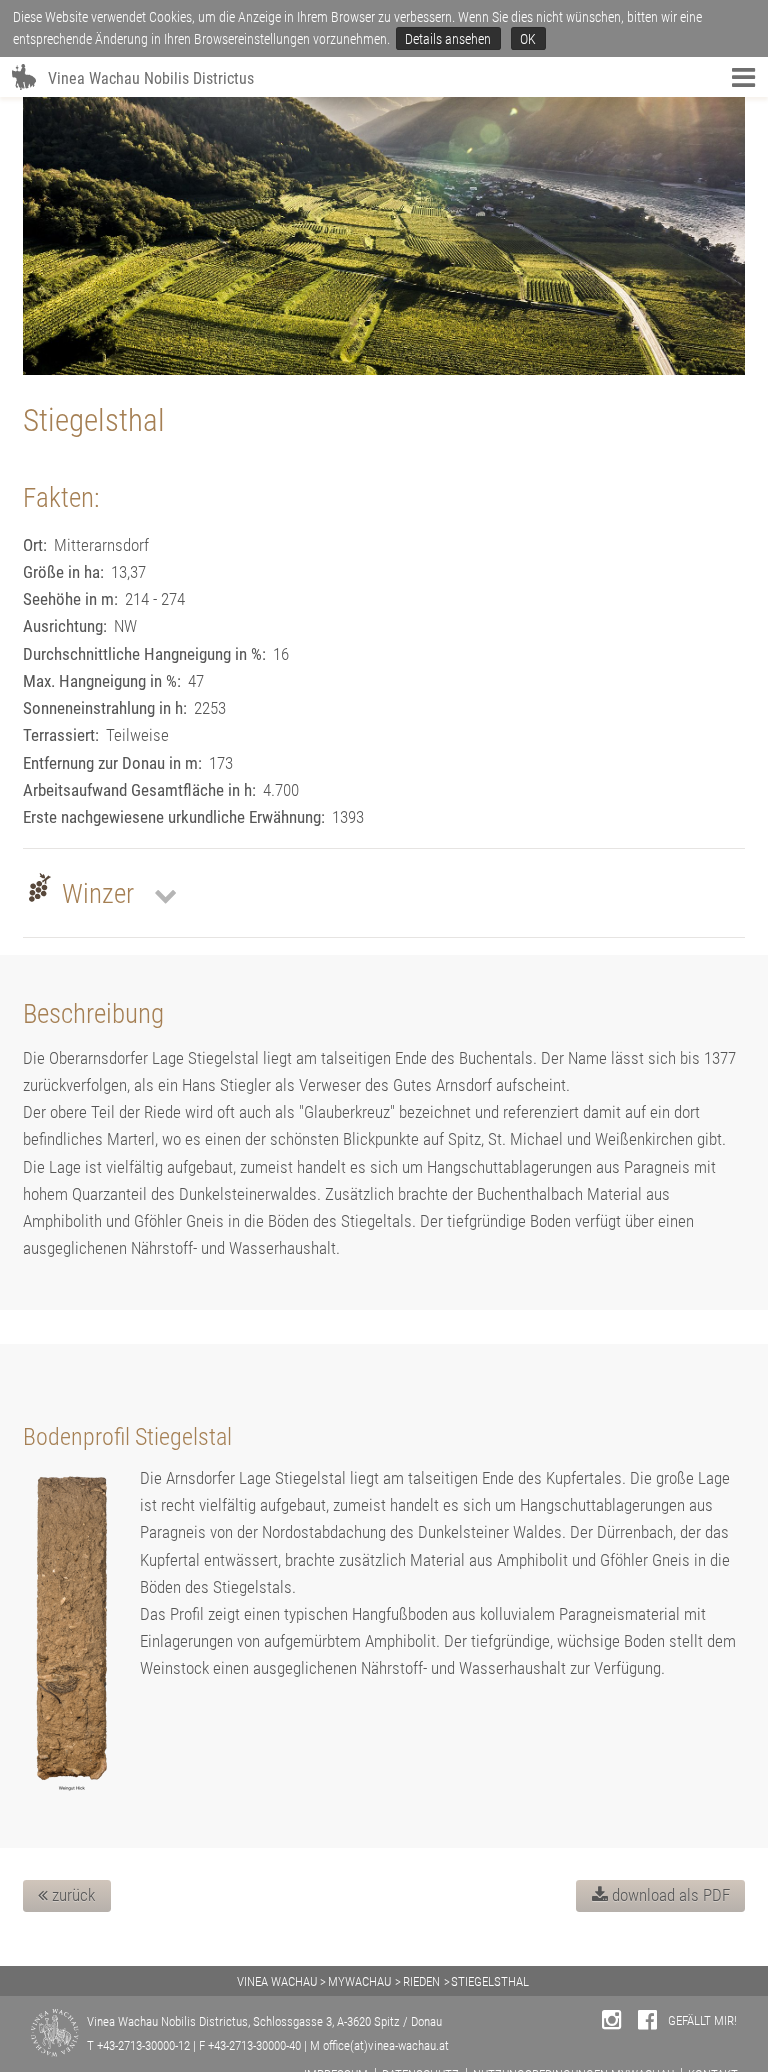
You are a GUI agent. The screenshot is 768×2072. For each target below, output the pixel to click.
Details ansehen (448, 39)
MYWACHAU (359, 1981)
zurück (71, 1895)
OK (528, 39)
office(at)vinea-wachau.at (386, 2045)
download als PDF (669, 1895)
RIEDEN (421, 1981)
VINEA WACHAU (277, 1981)
